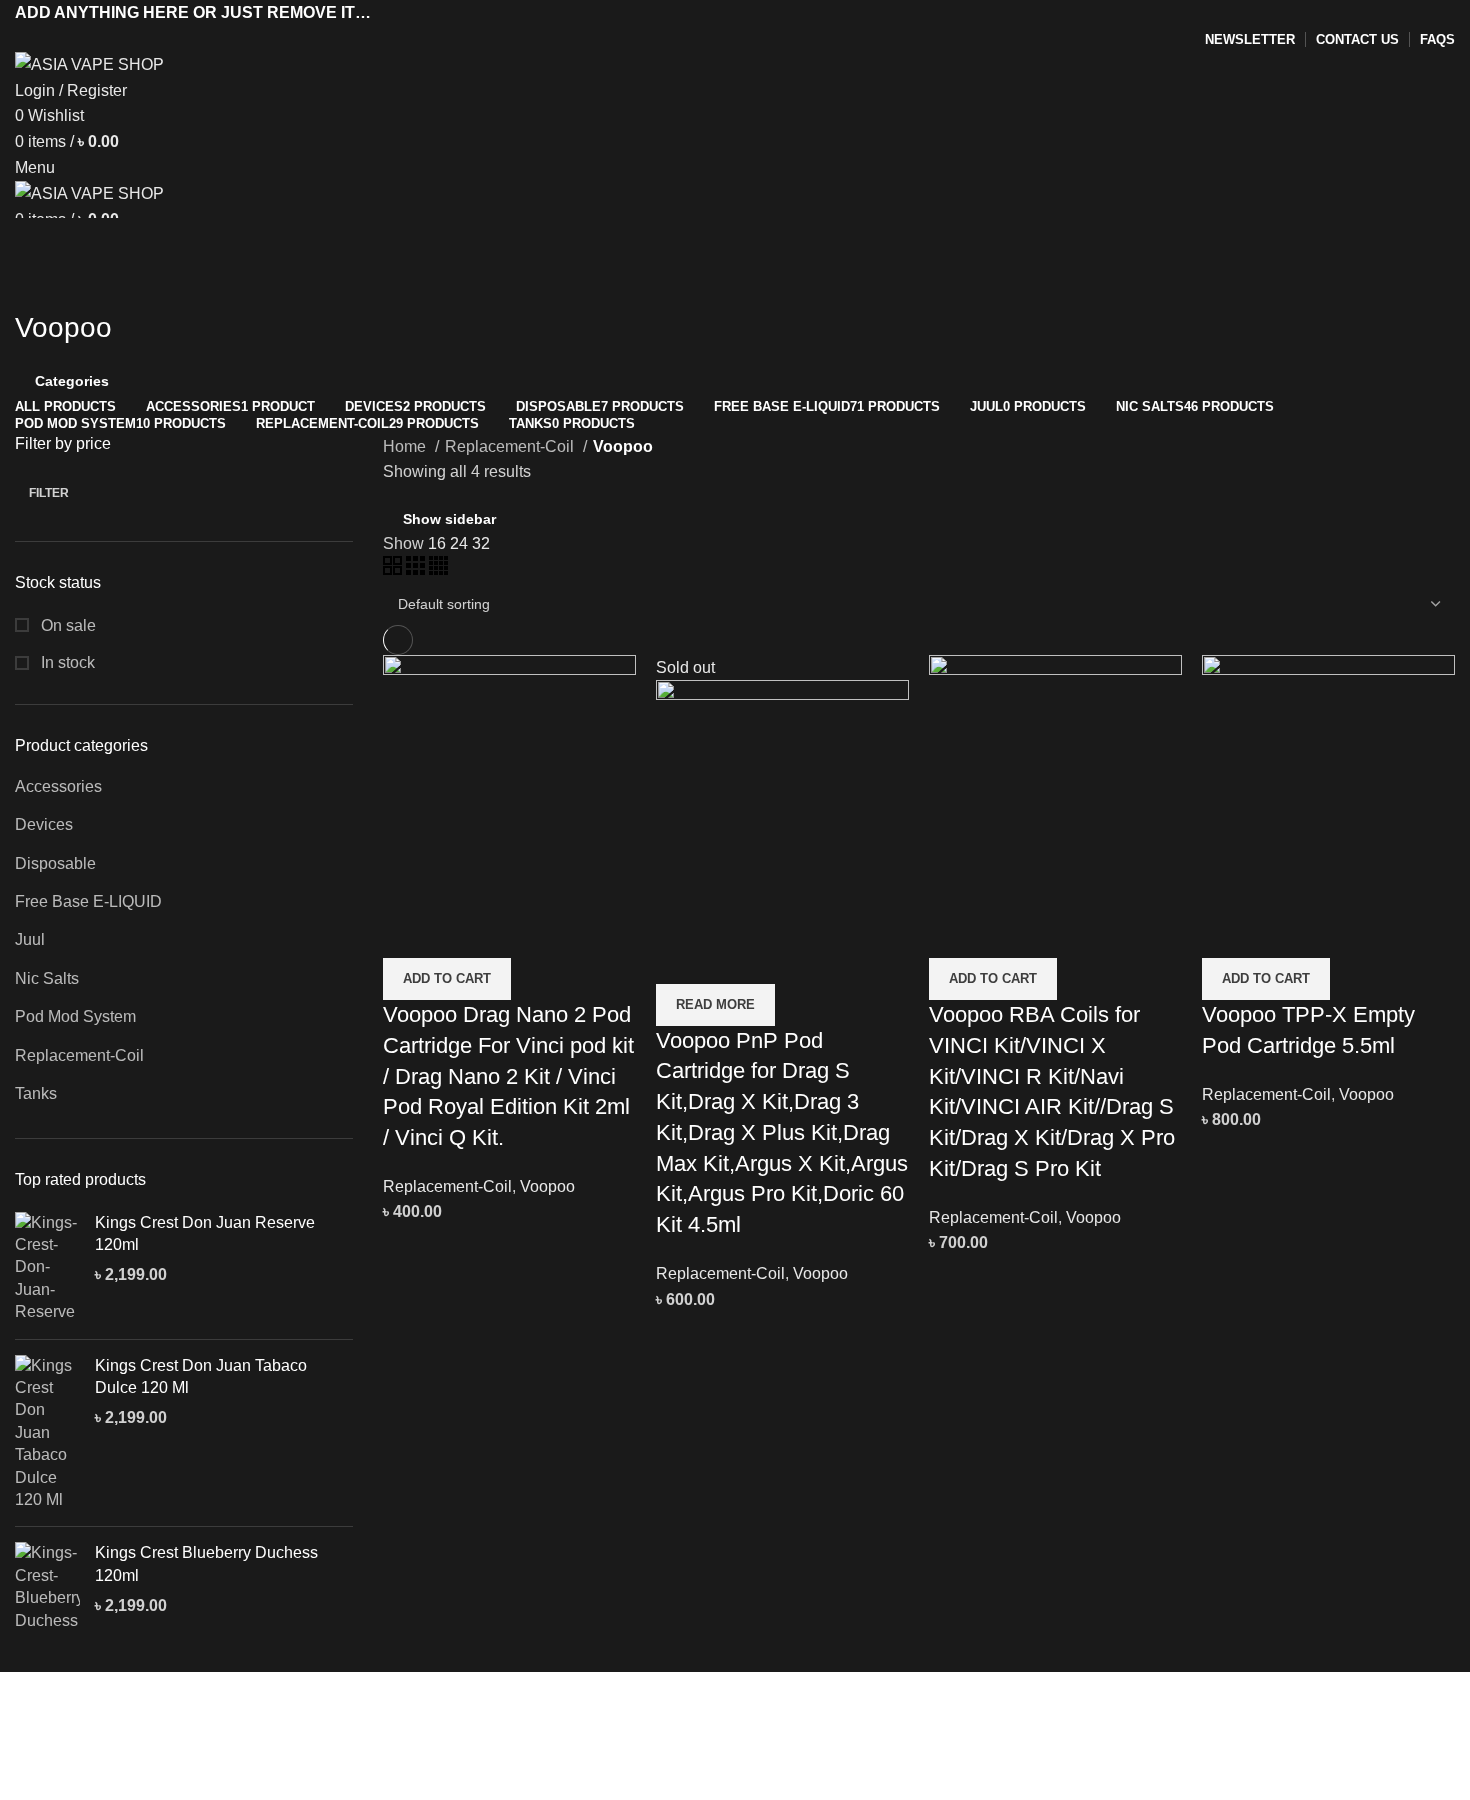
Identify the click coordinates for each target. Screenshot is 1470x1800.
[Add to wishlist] (516, 933)
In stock (66, 662)
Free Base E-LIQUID (88, 901)
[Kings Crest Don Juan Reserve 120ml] (47, 1268)
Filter (49, 493)
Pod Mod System (75, 1016)
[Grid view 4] (438, 569)
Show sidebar (449, 519)
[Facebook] (50, 1732)
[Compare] (408, 933)
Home (406, 446)
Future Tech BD (628, 1786)
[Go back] (40, 283)
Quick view (462, 933)
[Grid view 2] (394, 569)
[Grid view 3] (417, 569)
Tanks (36, 1093)
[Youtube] (158, 1732)
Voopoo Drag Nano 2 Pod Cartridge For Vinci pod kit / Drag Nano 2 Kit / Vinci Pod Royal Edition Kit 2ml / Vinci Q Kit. (508, 1076)
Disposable (55, 863)
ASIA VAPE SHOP (218, 1786)
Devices (44, 824)
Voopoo (547, 1186)
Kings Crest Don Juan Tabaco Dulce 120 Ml (201, 1376)
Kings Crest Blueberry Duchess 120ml (206, 1563)
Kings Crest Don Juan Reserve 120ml (205, 1233)
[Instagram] (104, 1732)
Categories (72, 381)
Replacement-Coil (79, 1055)
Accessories (58, 786)
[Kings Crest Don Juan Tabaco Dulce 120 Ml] (47, 1433)
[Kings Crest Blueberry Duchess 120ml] (47, 1587)
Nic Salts (47, 978)
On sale (66, 625)
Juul (30, 939)
